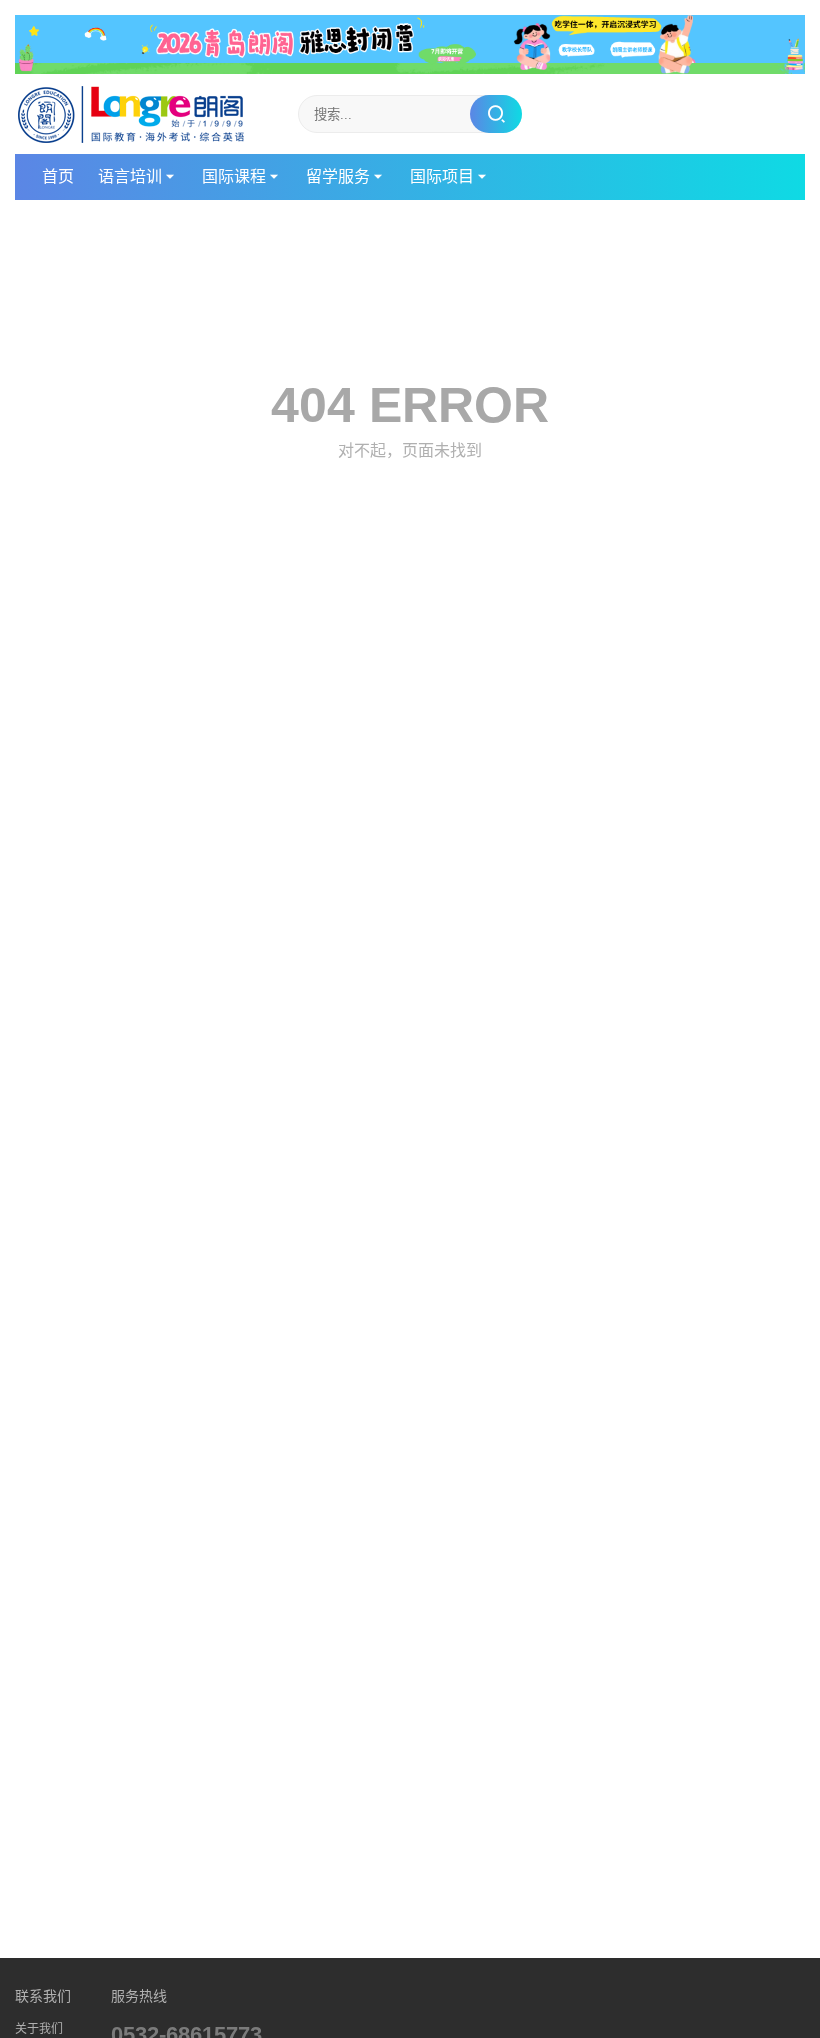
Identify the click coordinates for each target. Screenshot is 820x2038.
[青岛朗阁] (131, 114)
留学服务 (338, 176)
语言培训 (130, 176)
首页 (58, 176)
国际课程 (234, 176)
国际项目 (442, 176)
